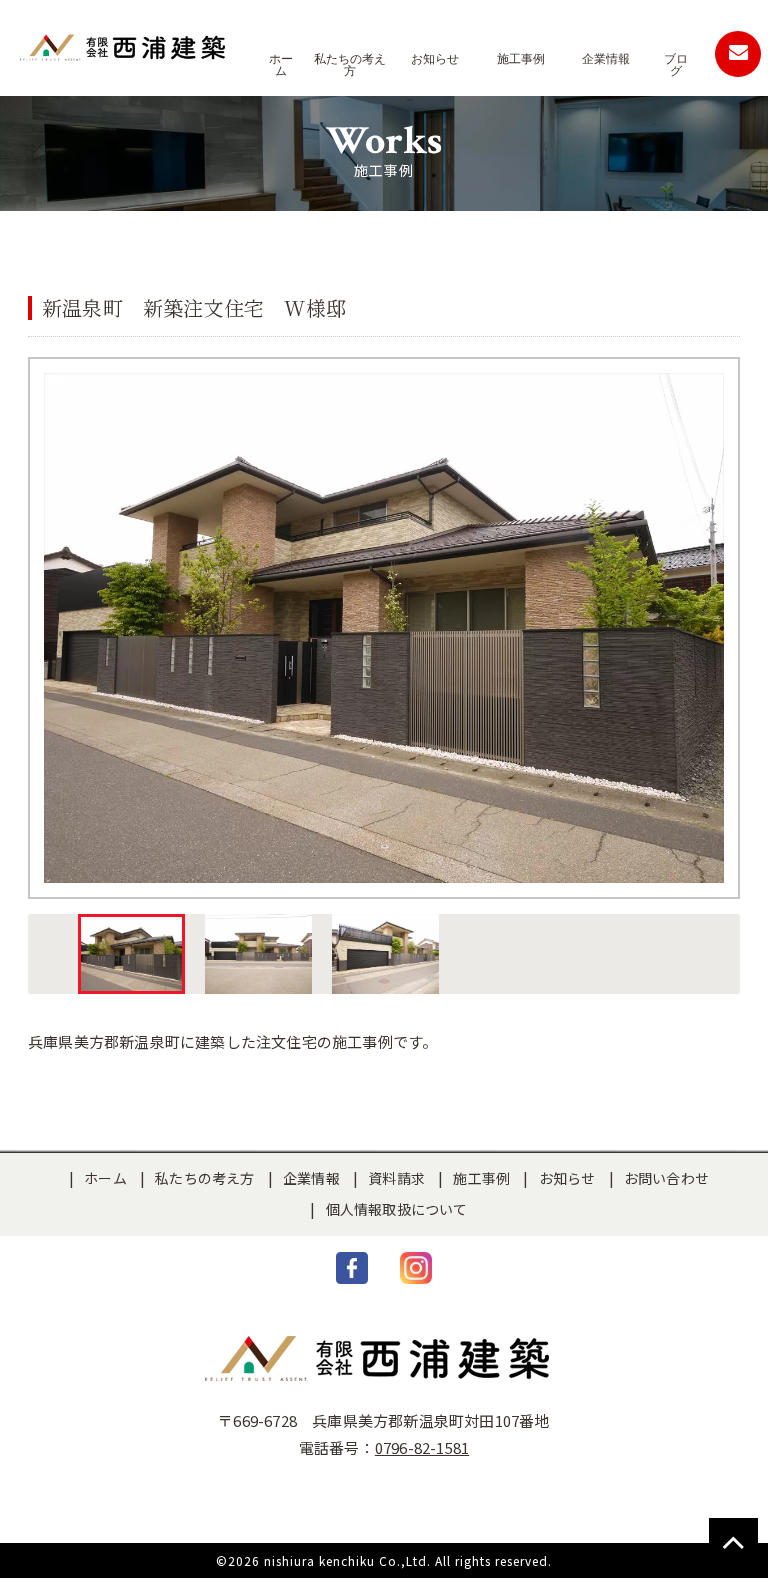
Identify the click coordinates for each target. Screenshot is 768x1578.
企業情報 (311, 1178)
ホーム (105, 1178)
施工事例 (481, 1178)
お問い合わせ (666, 1178)
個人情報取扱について (397, 1209)
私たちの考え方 (204, 1178)
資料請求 (396, 1178)
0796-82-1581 (422, 1447)
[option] (384, 628)
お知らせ (567, 1178)
